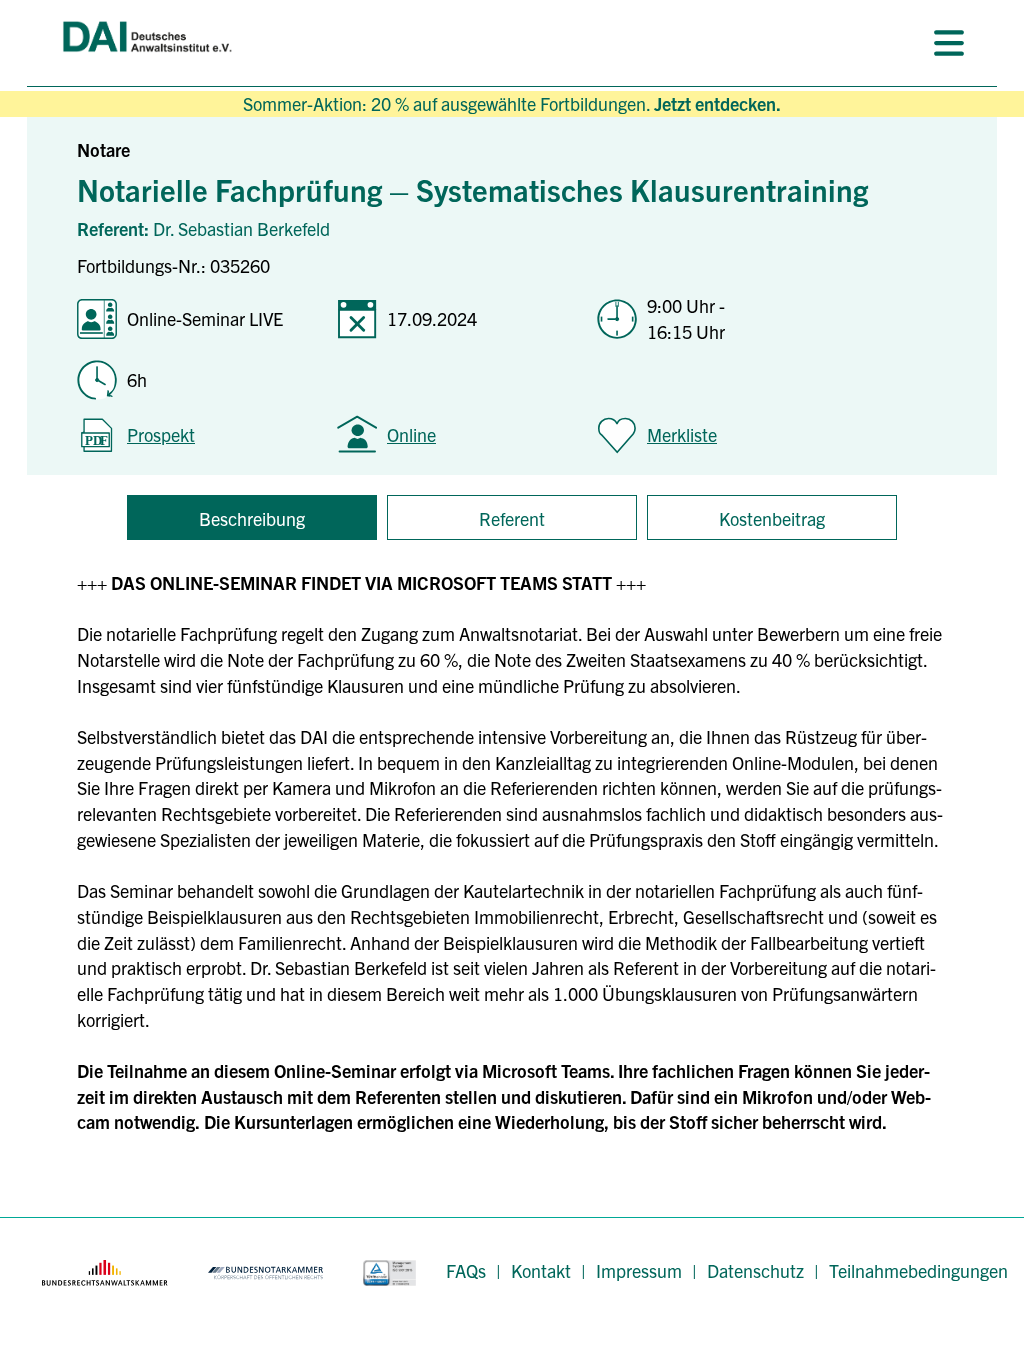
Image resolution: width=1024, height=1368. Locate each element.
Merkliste (682, 434)
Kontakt (541, 1270)
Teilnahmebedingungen (918, 1270)
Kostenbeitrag (772, 518)
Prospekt (161, 434)
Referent (512, 518)
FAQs (466, 1270)
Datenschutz (755, 1270)
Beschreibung (252, 518)
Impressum (639, 1270)
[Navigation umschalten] (949, 43)
